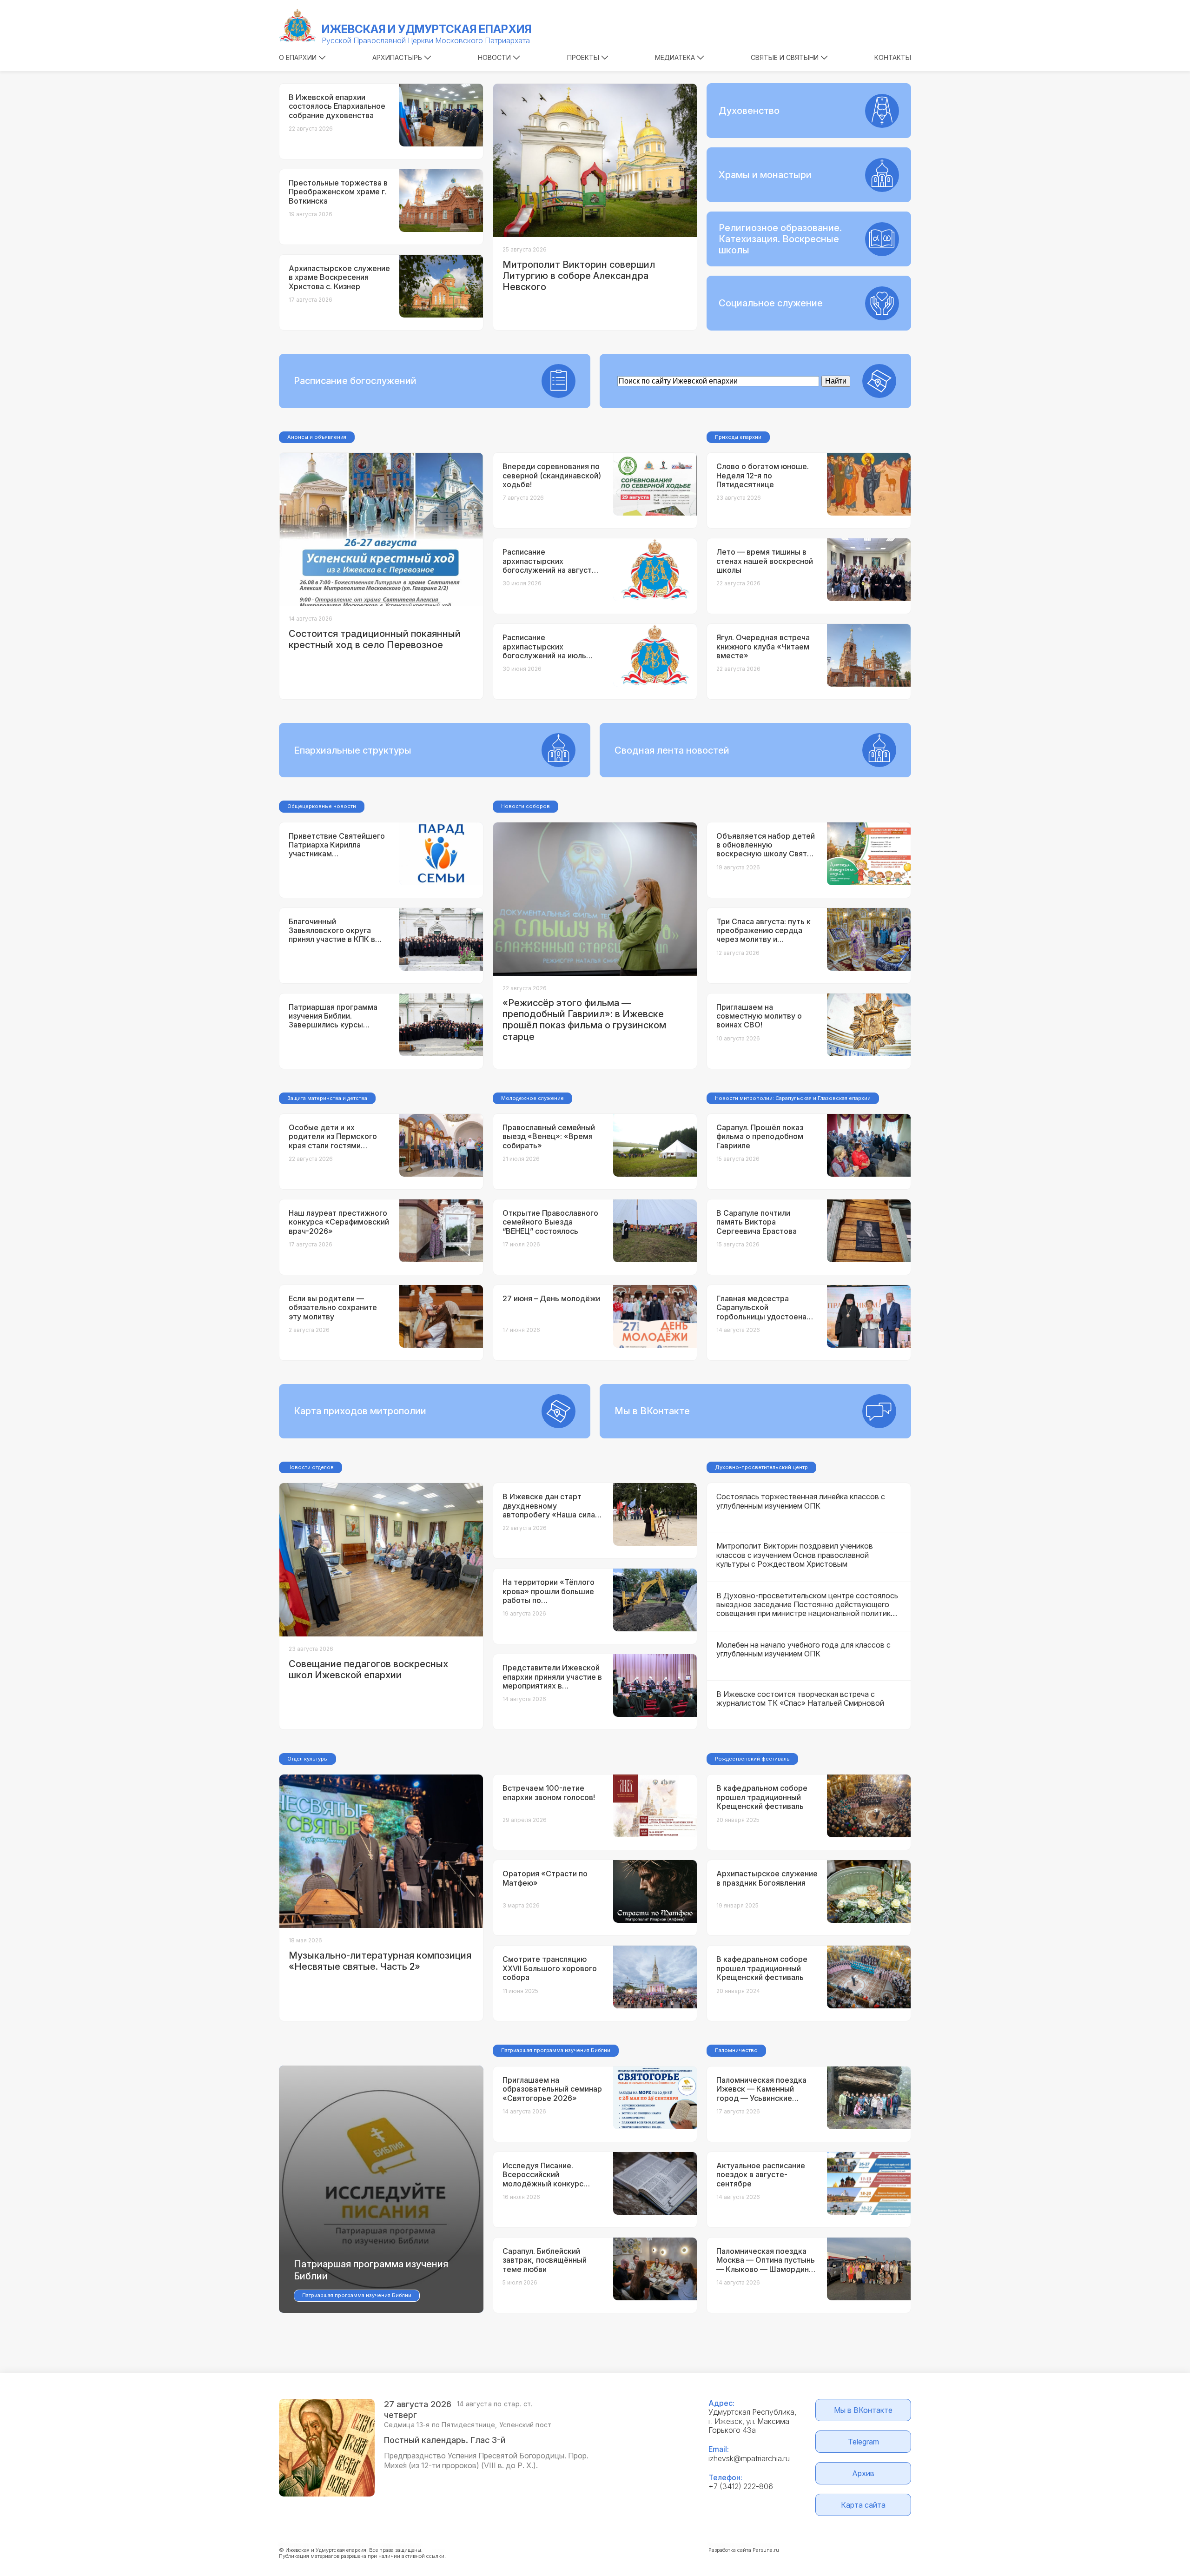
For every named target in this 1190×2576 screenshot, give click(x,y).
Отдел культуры (307, 1759)
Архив (863, 2473)
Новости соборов (526, 806)
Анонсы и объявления (317, 437)
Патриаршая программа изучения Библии (556, 2050)
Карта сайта (863, 2505)
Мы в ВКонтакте (863, 2410)
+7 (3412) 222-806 (741, 2486)
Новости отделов (311, 1467)
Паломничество (736, 2050)
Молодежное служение (532, 1098)
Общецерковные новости (322, 806)
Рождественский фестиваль (752, 1759)
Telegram (863, 2442)
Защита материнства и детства (327, 1098)
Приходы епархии (738, 437)
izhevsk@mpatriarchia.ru (749, 2458)
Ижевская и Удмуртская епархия (426, 29)
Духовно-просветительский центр (761, 1467)
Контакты (893, 57)
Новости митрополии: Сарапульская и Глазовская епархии (793, 1098)
